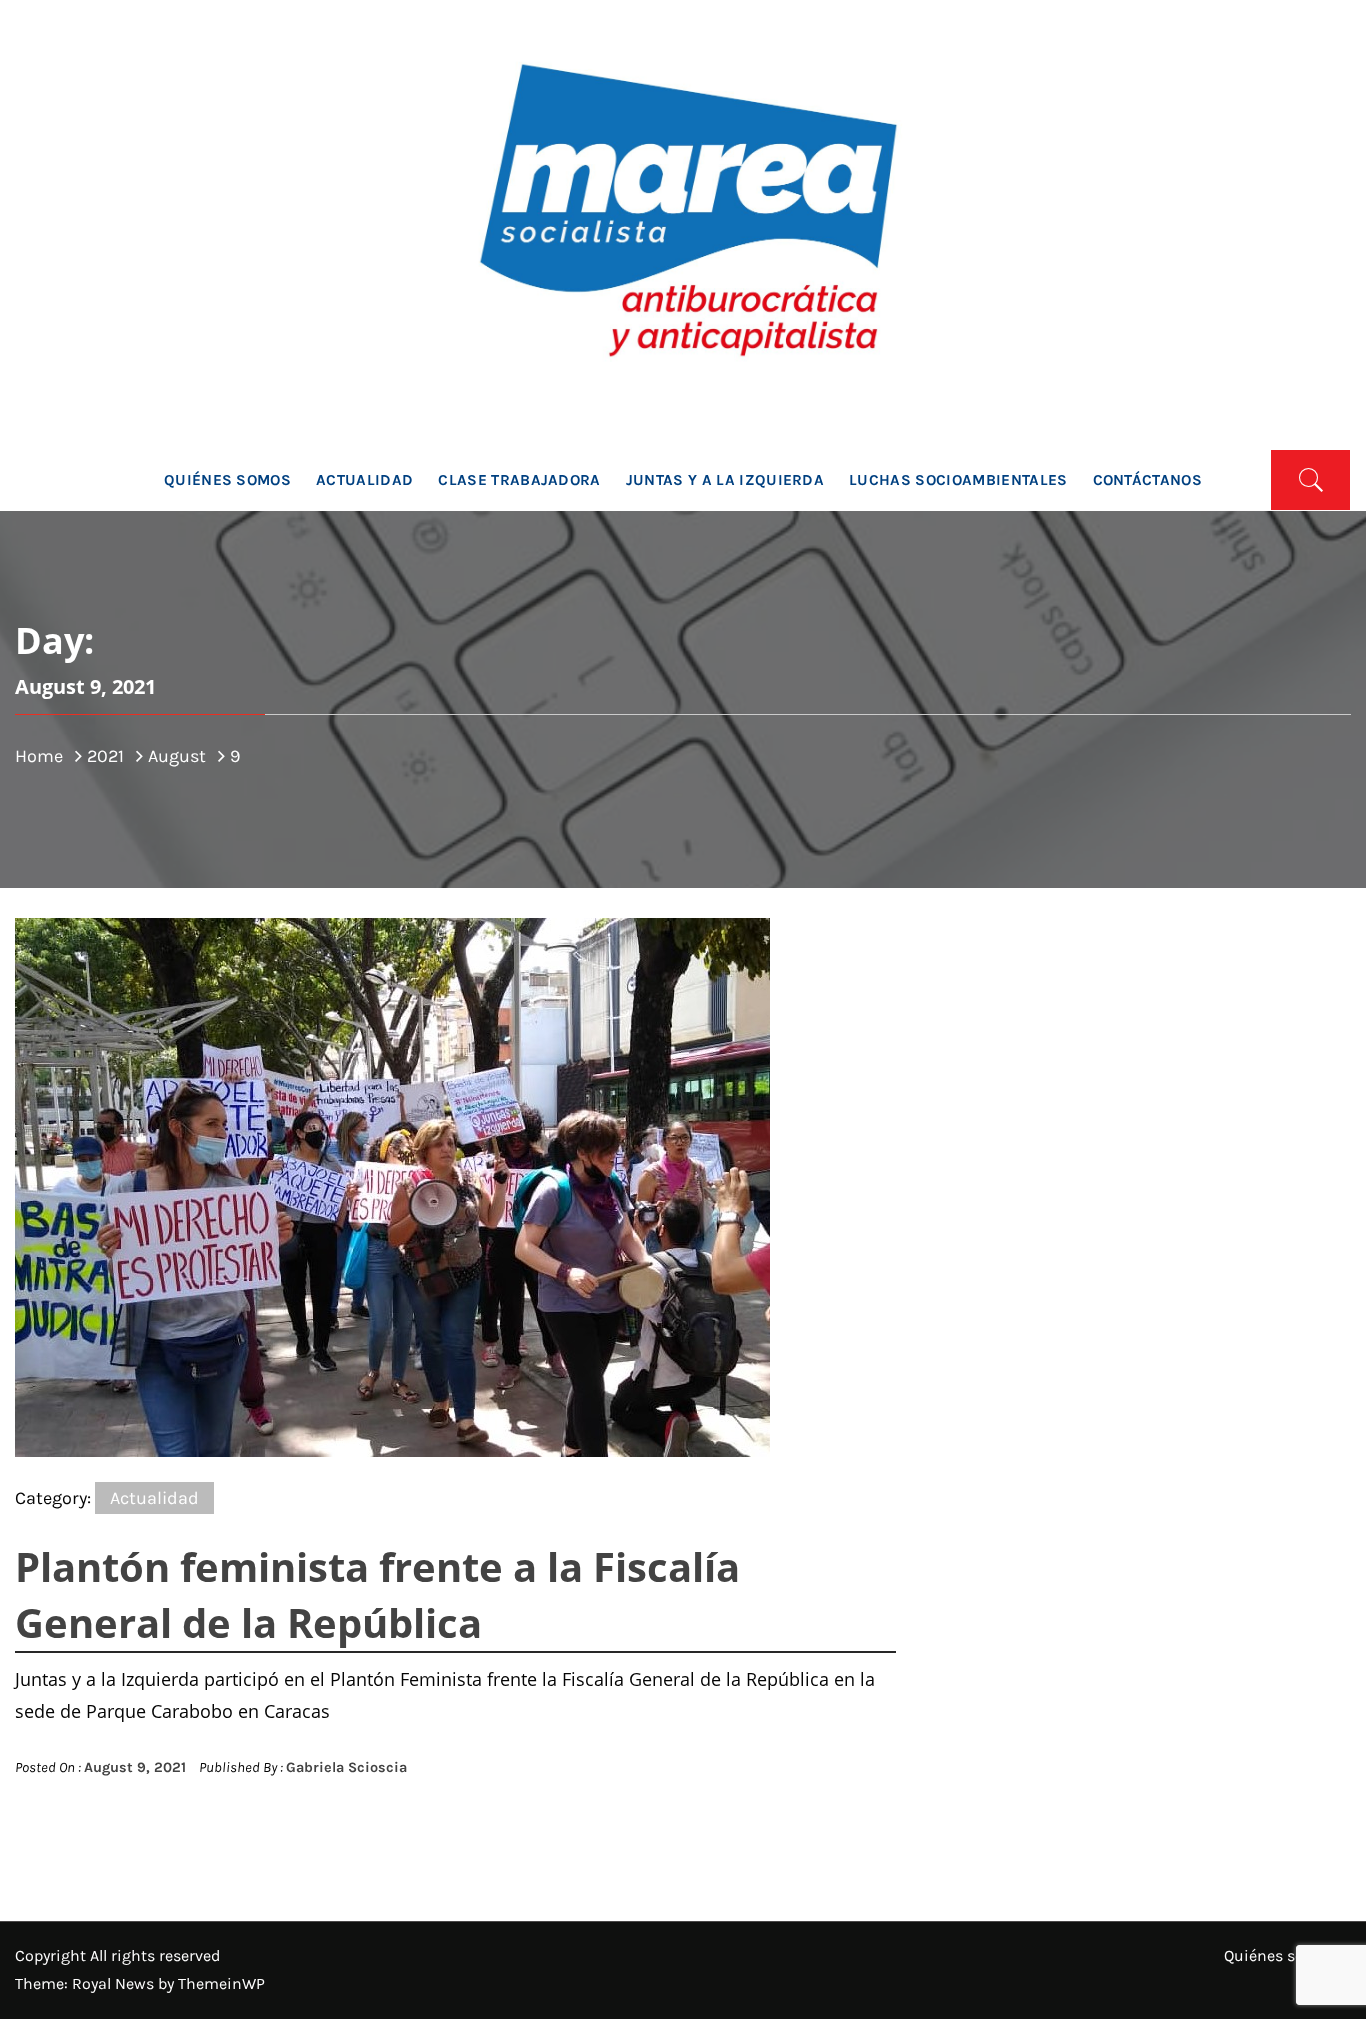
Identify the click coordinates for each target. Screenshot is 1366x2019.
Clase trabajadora (519, 480)
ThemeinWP (221, 1983)
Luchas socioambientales (958, 480)
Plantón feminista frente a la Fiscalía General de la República (377, 1594)
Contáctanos (1148, 480)
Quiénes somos (227, 480)
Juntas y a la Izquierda (725, 480)
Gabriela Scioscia (346, 1767)
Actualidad (364, 480)
